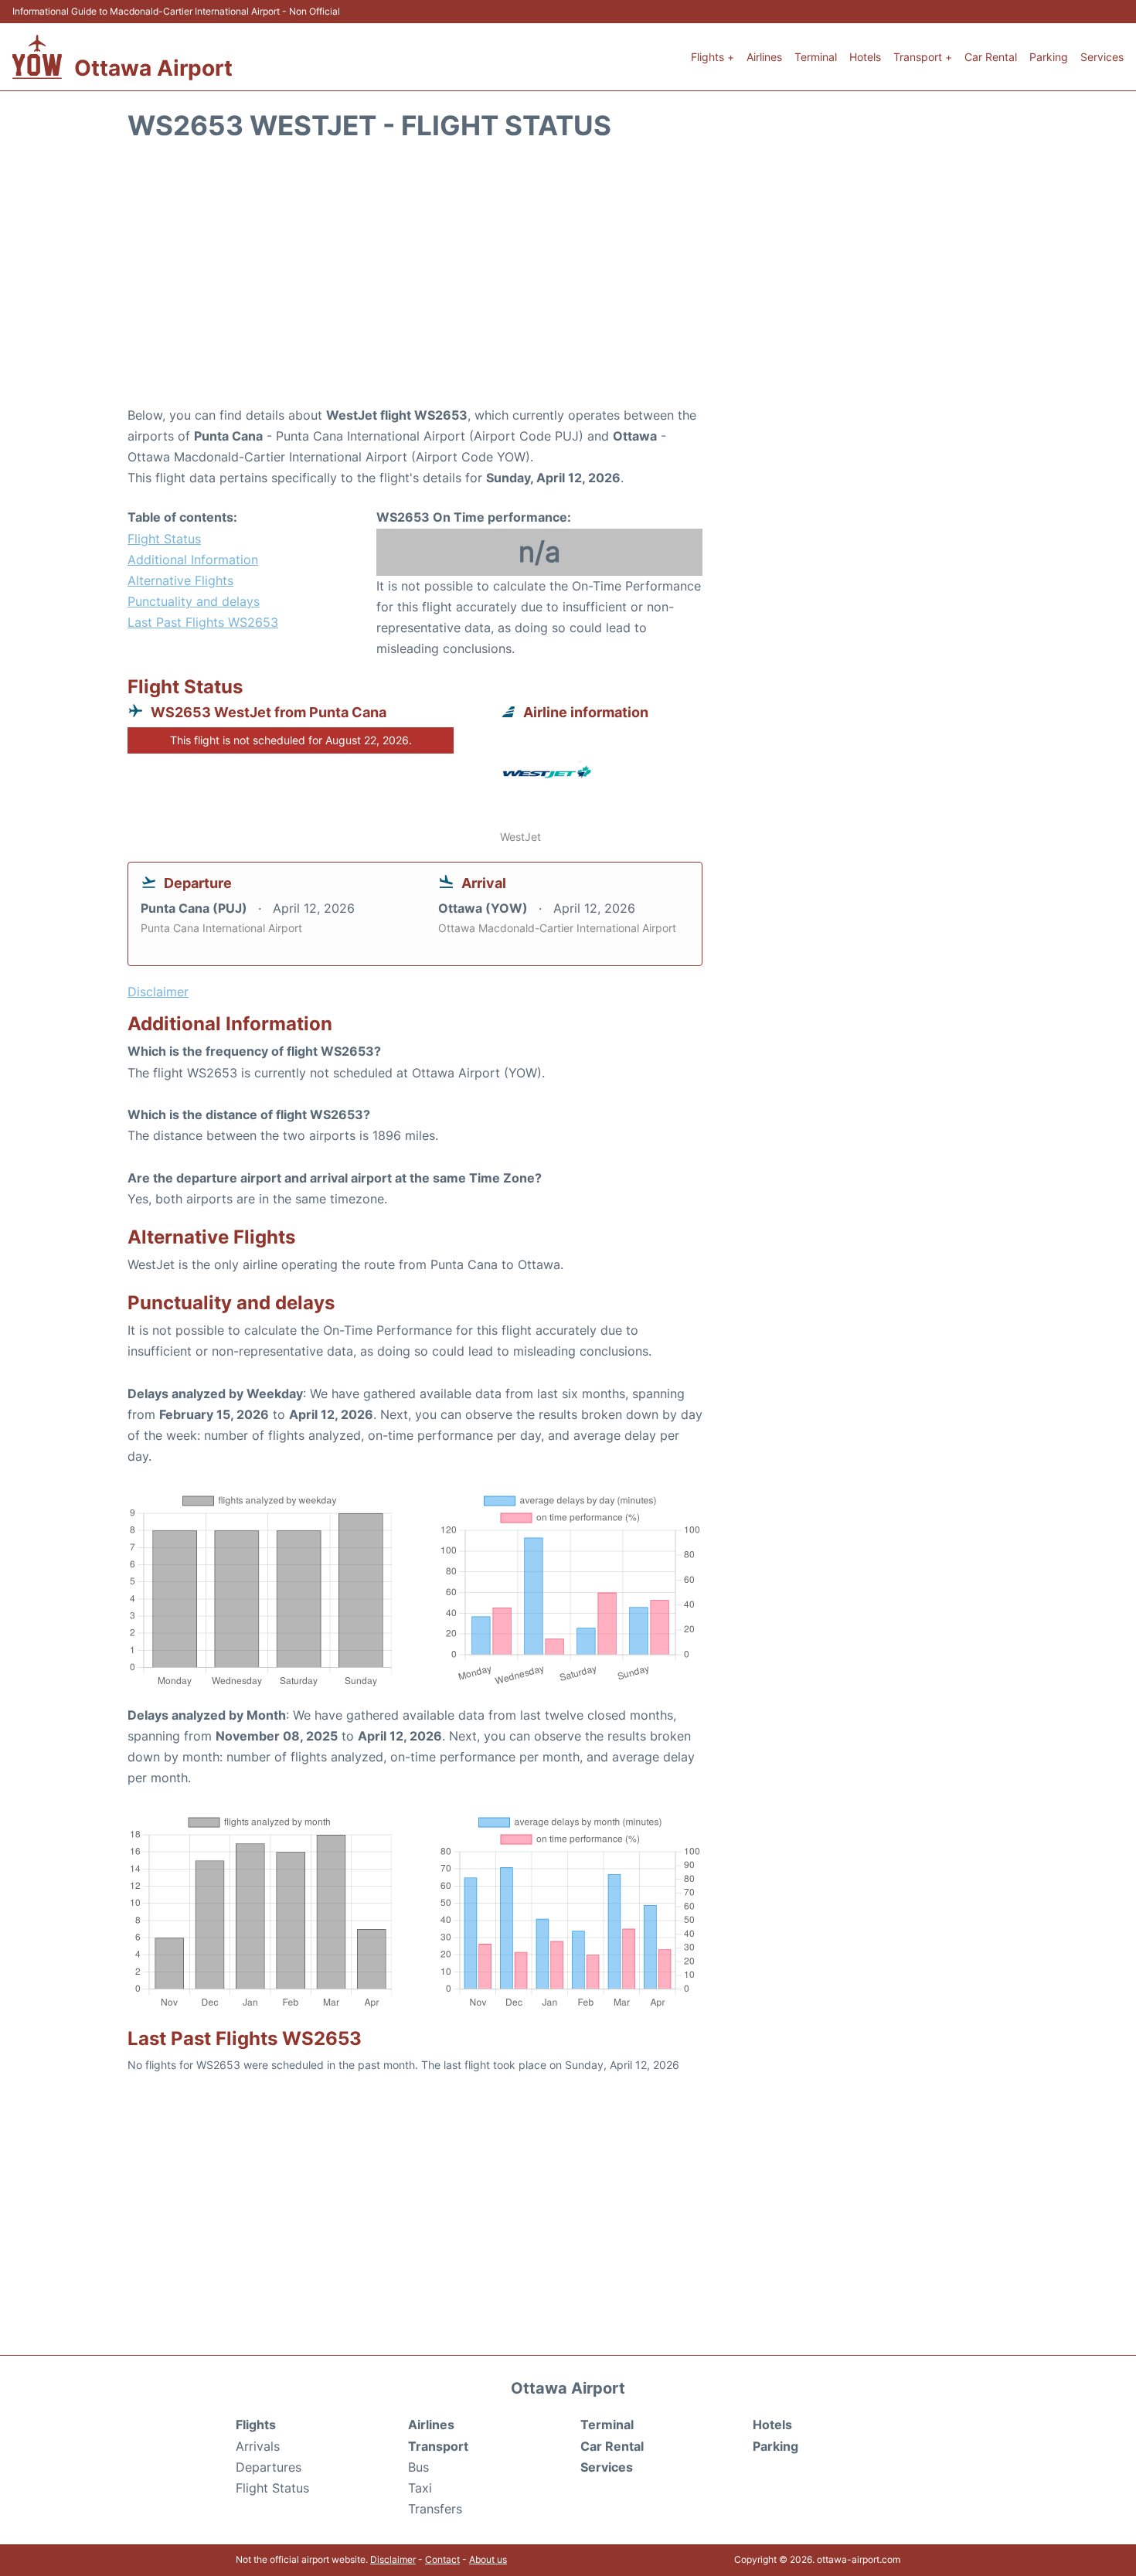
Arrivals (258, 2446)
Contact (442, 2559)
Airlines (764, 57)
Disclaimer (393, 2559)
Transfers (435, 2509)
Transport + (923, 57)
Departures (269, 2467)
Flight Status (164, 539)
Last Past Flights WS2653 (203, 622)
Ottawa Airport (153, 68)
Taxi (420, 2488)
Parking (1049, 57)
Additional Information (193, 560)
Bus (418, 2467)
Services (1102, 57)
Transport (438, 2446)
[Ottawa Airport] (37, 57)
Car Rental (991, 57)
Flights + (713, 57)
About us (488, 2559)
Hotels (865, 57)
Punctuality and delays (194, 601)
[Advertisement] (568, 281)
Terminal (816, 57)
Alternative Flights (180, 580)
